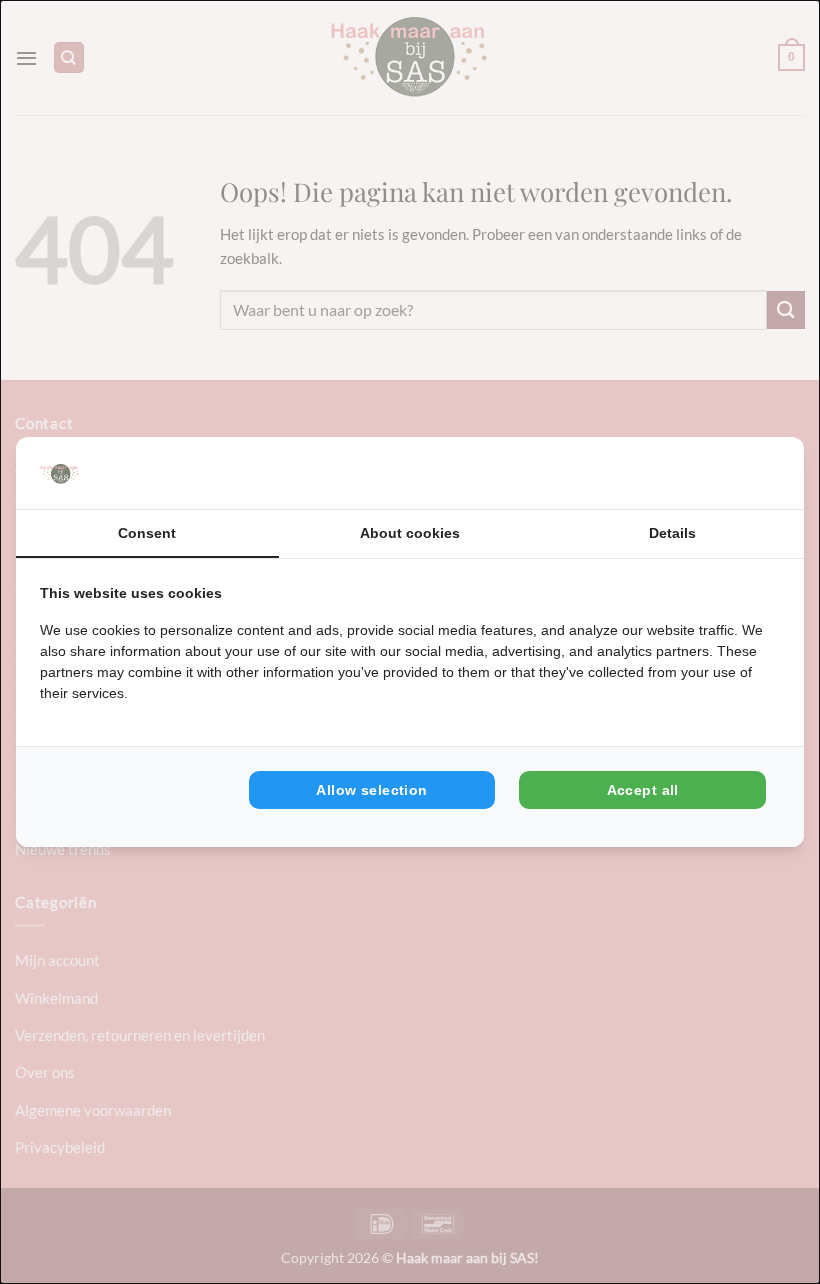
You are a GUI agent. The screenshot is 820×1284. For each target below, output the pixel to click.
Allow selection (371, 790)
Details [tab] (672, 533)
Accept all (643, 790)
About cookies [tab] (410, 533)
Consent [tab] (147, 533)
